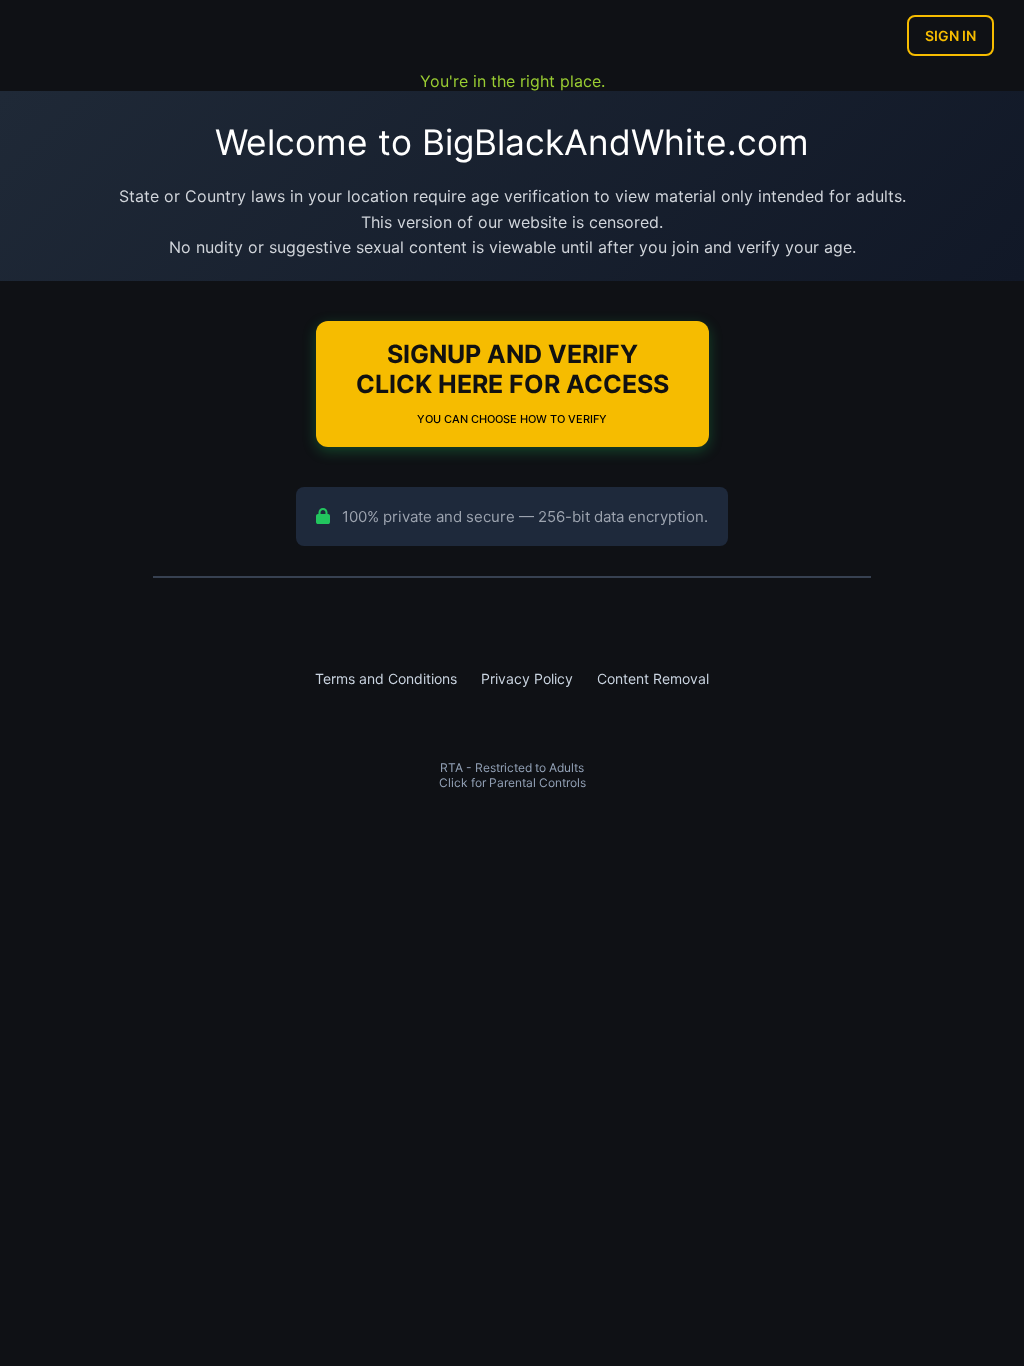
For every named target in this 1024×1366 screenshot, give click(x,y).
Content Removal (653, 678)
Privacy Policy (527, 678)
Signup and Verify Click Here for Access (512, 382)
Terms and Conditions (386, 678)
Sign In (950, 35)
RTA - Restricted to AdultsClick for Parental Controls (512, 775)
